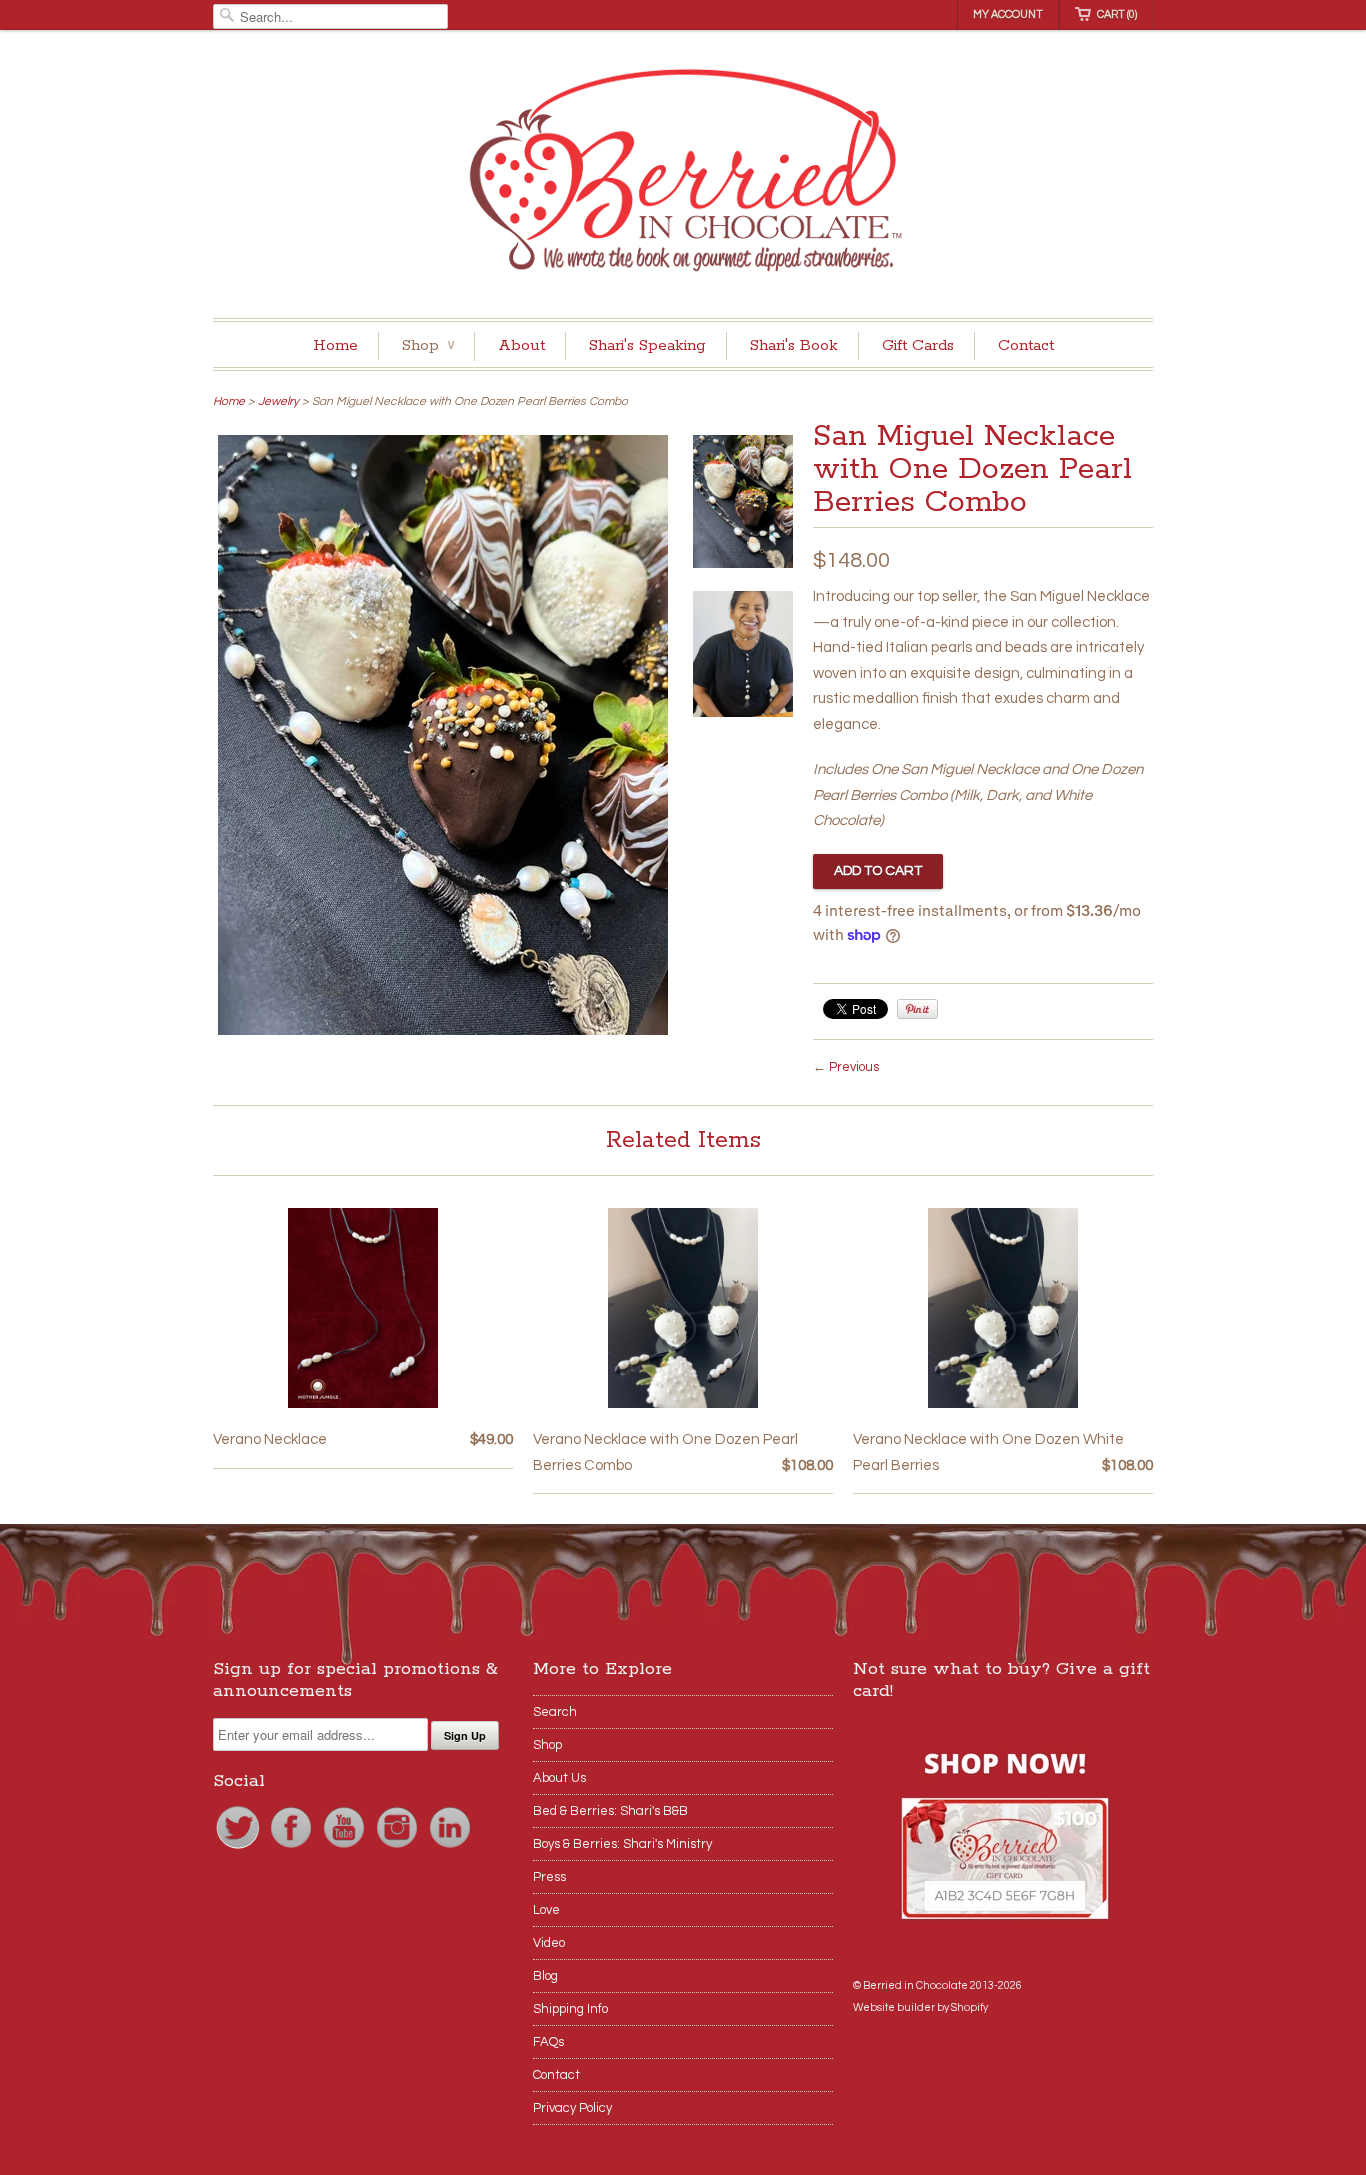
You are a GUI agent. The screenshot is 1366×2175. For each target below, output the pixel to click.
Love (546, 1910)
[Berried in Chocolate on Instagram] (398, 1848)
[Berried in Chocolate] (683, 176)
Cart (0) (1117, 14)
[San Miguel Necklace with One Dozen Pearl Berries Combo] (443, 1030)
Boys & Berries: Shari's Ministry (622, 1844)
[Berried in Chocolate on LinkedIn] (450, 1848)
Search (555, 1712)
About (521, 345)
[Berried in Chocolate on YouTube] (345, 1848)
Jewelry (278, 401)
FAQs (548, 2042)
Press (549, 1877)
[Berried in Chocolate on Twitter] (239, 1848)
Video (549, 1943)
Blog (545, 1976)
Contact (1026, 345)
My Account (1008, 14)
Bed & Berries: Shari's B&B (610, 1811)
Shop (428, 345)
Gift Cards (918, 345)
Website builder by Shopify (920, 2007)
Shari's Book (794, 345)
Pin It (917, 1009)
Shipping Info (570, 2009)
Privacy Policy (572, 2108)
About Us (559, 1778)
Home (335, 345)
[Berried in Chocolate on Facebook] (292, 1848)
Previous (854, 1067)
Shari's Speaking (647, 345)
